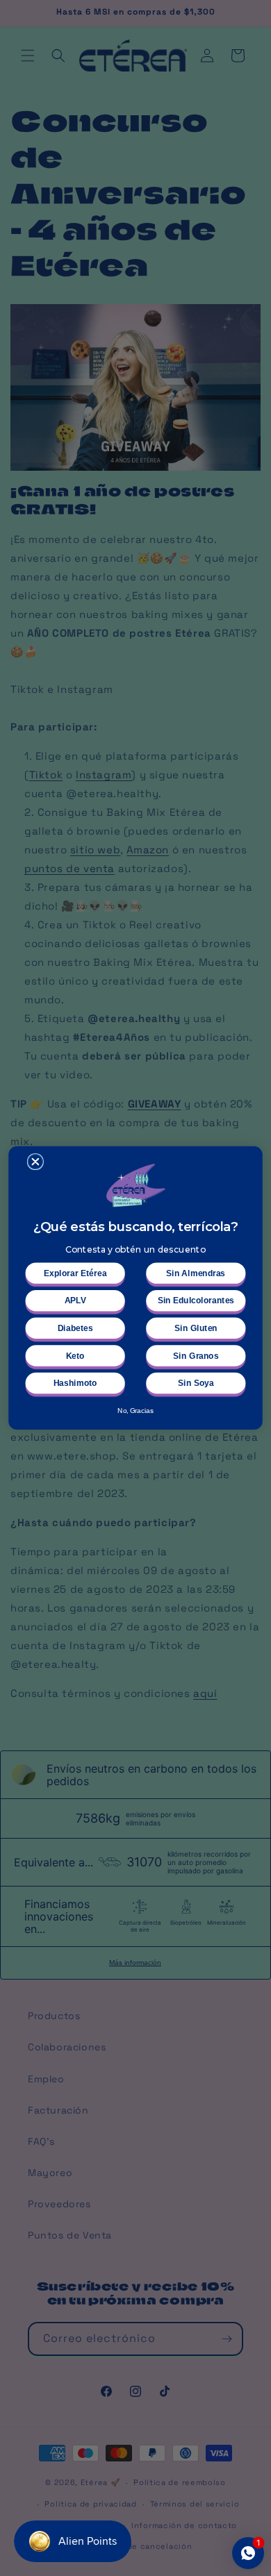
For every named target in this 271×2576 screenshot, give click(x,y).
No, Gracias (135, 1410)
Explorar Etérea (75, 1273)
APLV (75, 1301)
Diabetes (75, 1328)
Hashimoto (75, 1383)
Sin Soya (196, 1383)
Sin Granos (196, 1356)
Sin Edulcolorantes (196, 1301)
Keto (75, 1356)
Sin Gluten (196, 1328)
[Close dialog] (35, 1162)
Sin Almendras (196, 1273)
